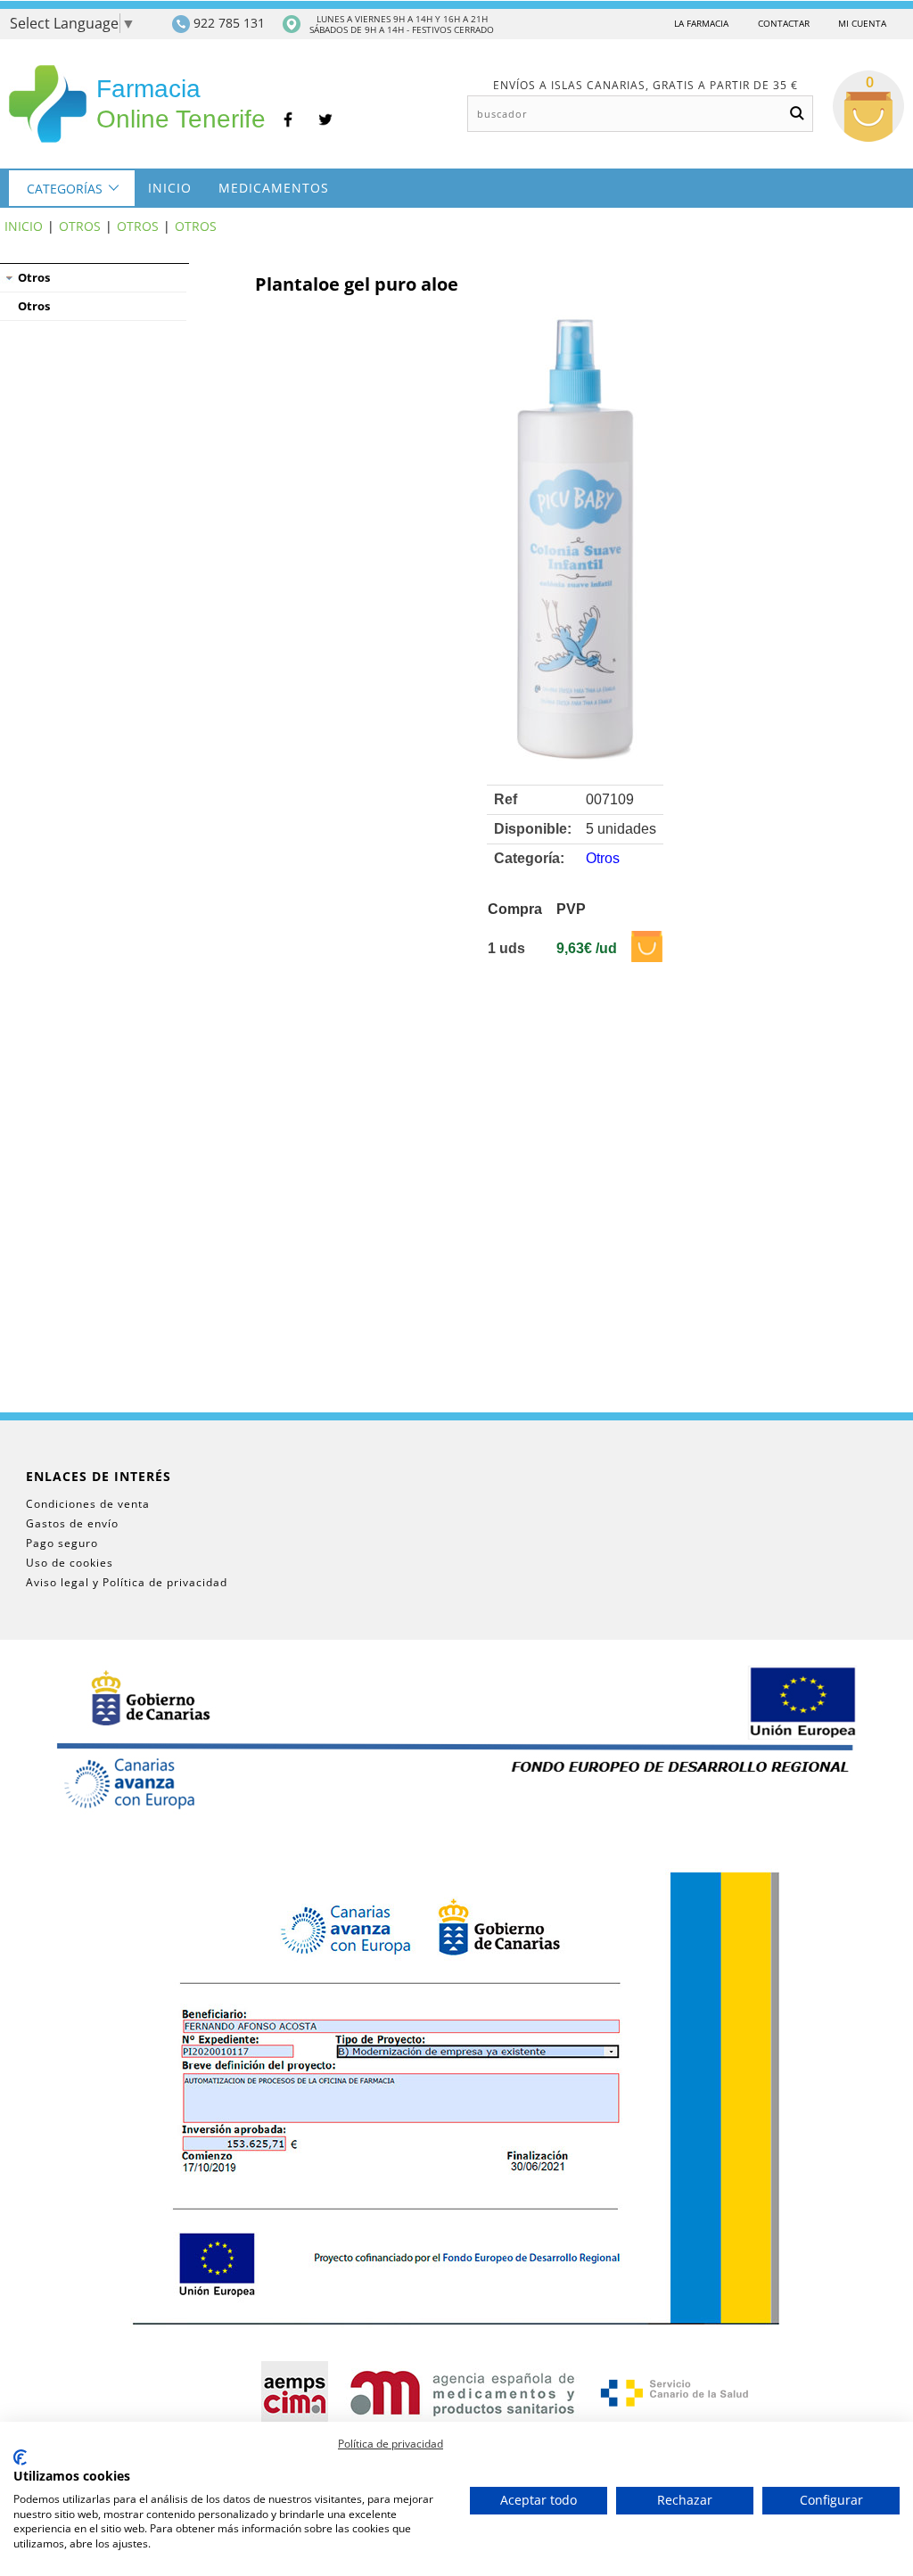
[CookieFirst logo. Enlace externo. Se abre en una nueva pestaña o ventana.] (20, 2457)
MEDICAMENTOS (274, 188)
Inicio (170, 188)
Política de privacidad (391, 2444)
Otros (80, 226)
